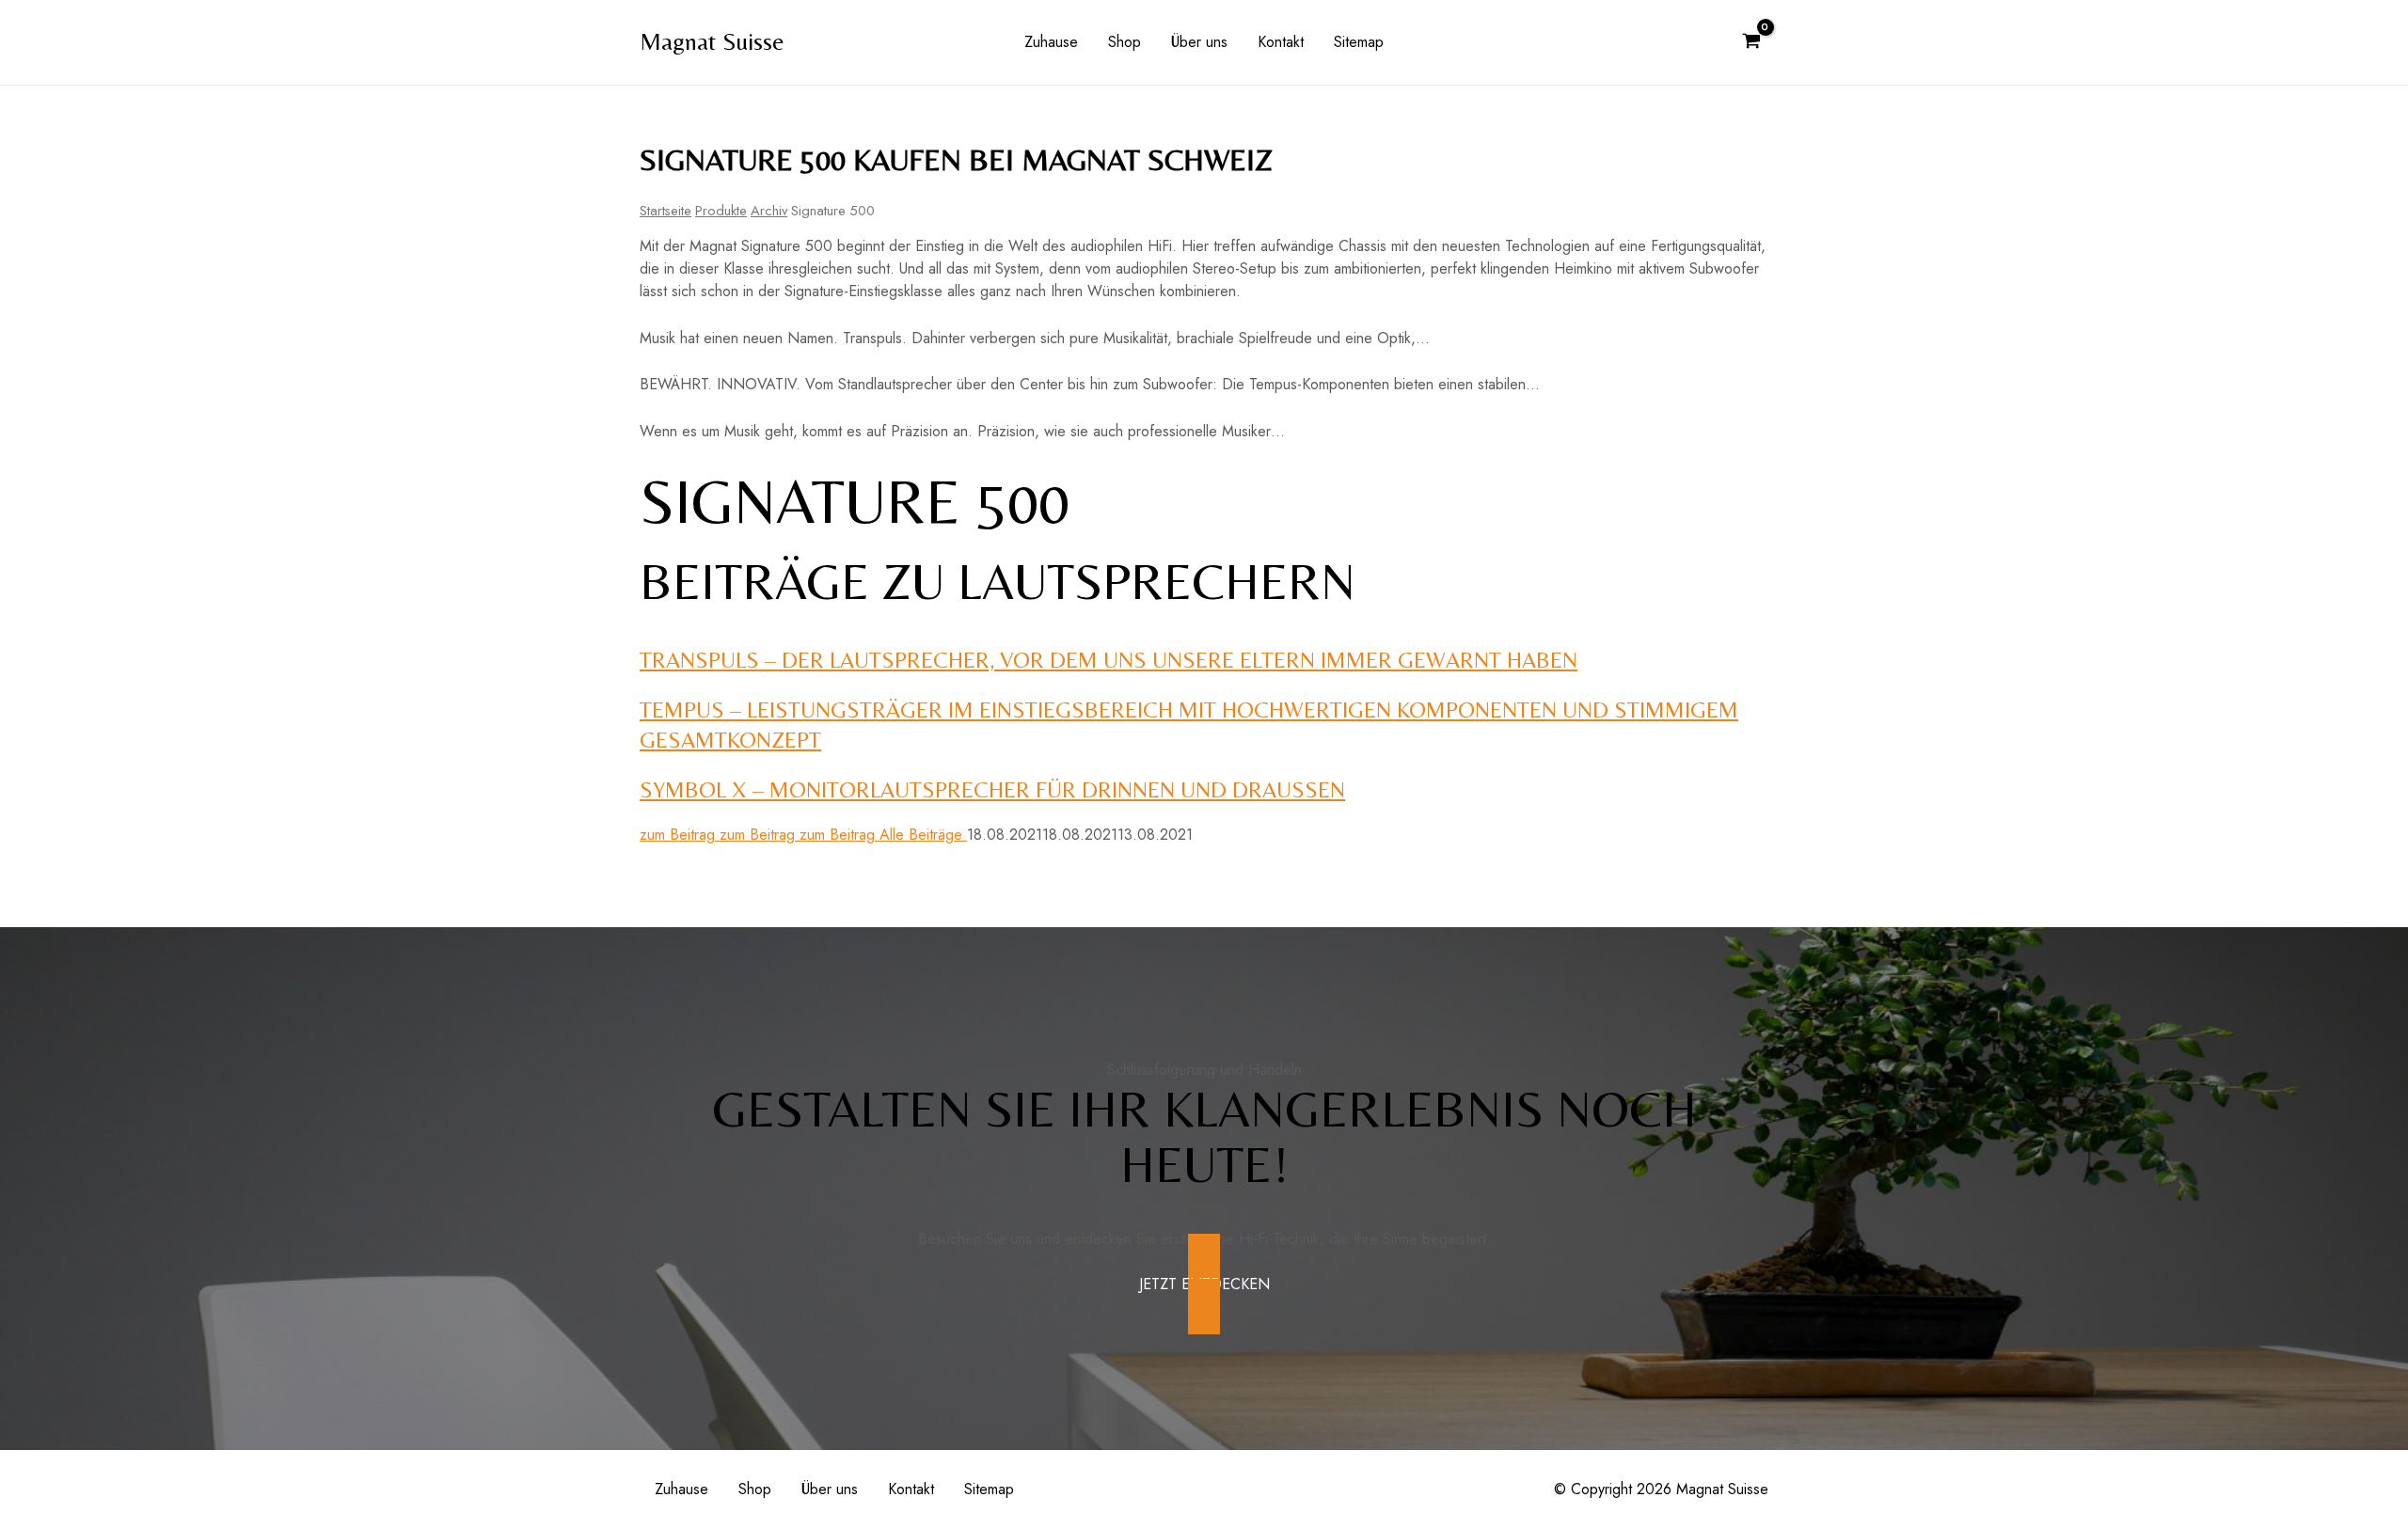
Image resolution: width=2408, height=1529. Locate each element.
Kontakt (1281, 42)
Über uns (1199, 42)
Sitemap (1359, 42)
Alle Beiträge (923, 835)
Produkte (721, 211)
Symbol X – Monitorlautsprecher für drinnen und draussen (992, 789)
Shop (1125, 42)
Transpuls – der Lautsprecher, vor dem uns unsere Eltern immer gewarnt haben (1109, 660)
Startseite (665, 211)
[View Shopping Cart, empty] (1751, 42)
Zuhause (1051, 42)
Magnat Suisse (712, 41)
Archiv (769, 211)
